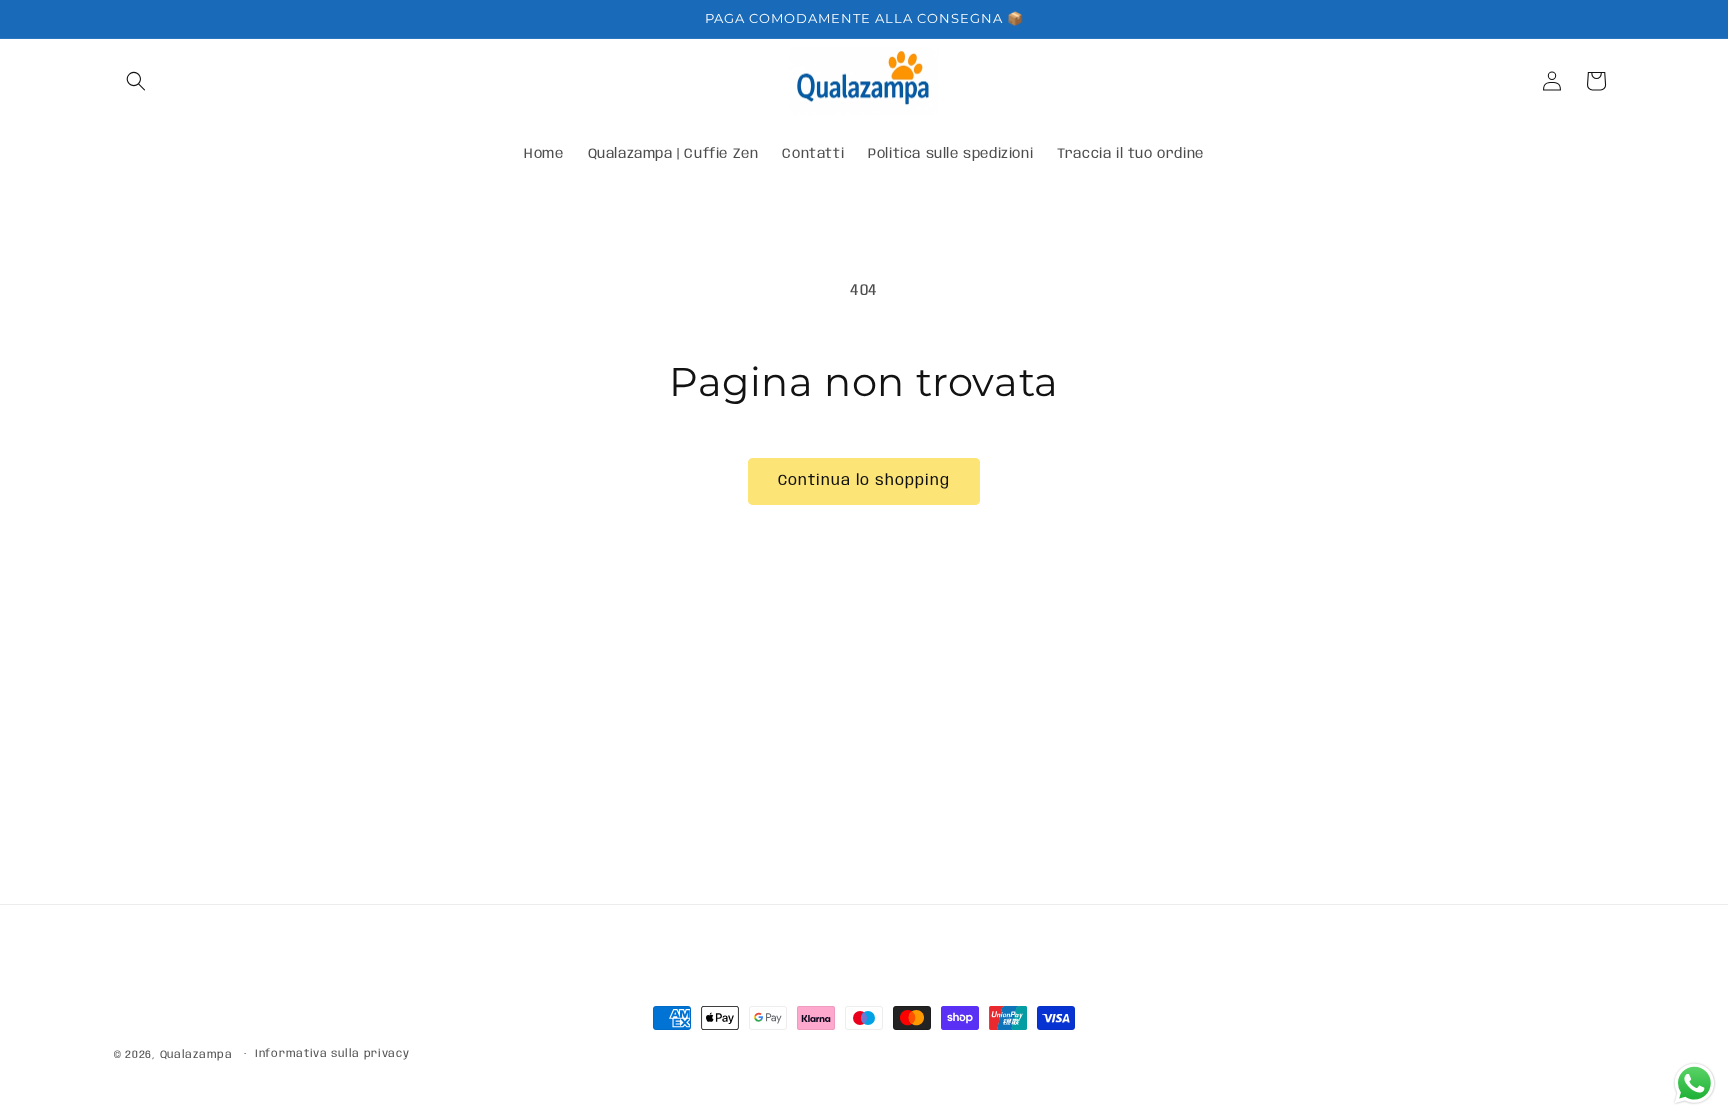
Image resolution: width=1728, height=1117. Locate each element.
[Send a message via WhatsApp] (1694, 1083)
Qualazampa (196, 1055)
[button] (136, 81)
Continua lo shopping (864, 481)
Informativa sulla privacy (332, 1054)
